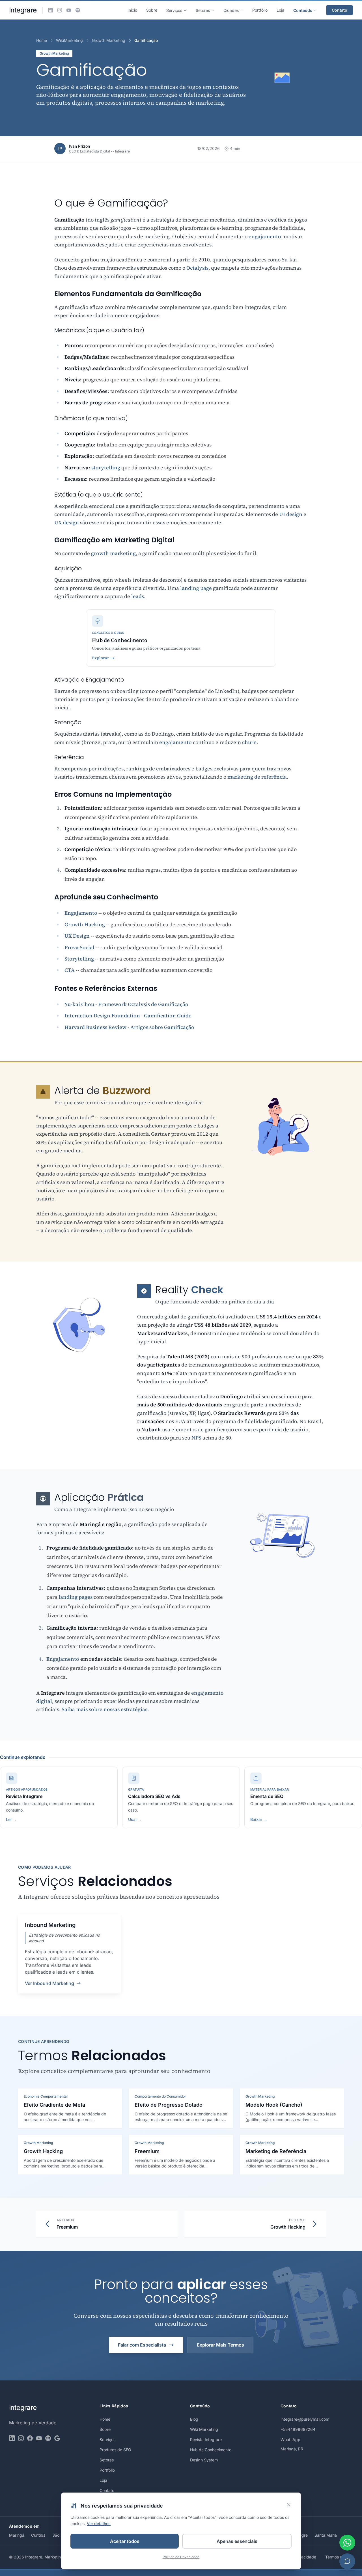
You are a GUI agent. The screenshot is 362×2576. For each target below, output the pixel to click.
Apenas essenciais (237, 2541)
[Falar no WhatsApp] (347, 2543)
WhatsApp (290, 2439)
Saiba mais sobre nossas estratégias (104, 1709)
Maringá (17, 2535)
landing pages (76, 1597)
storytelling (106, 468)
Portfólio (260, 10)
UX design (67, 522)
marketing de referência (257, 777)
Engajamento (81, 913)
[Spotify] (78, 10)
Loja (280, 10)
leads (138, 596)
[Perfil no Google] (57, 2438)
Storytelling (79, 959)
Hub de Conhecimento (211, 2450)
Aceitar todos (125, 2541)
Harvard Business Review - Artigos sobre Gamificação (129, 1027)
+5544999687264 (298, 2429)
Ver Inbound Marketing (49, 1983)
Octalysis (197, 268)
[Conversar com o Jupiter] (347, 2561)
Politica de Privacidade (181, 2557)
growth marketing (113, 553)
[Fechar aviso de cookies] (289, 2505)
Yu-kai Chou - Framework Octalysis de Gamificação (126, 1004)
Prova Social (79, 947)
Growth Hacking (85, 924)
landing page (196, 588)
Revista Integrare (206, 2439)
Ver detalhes (99, 2524)
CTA (70, 970)
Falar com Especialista (142, 2345)
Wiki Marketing (204, 2429)
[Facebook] (30, 2438)
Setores (203, 10)
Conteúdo (303, 10)
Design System (204, 2460)
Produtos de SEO (115, 2450)
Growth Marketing (109, 40)
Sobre (152, 10)
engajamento (265, 236)
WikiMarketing (69, 40)
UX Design (77, 936)
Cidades (231, 10)
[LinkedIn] (51, 10)
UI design (291, 514)
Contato (340, 10)
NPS (196, 1438)
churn (249, 742)
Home (42, 40)
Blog (194, 2419)
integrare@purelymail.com (305, 2419)
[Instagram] (60, 10)
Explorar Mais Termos (220, 2345)
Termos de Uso (339, 2557)
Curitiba (38, 2535)
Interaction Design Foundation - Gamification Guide (128, 1016)
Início (132, 10)
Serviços (174, 10)
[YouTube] (69, 10)
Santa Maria (326, 2535)
